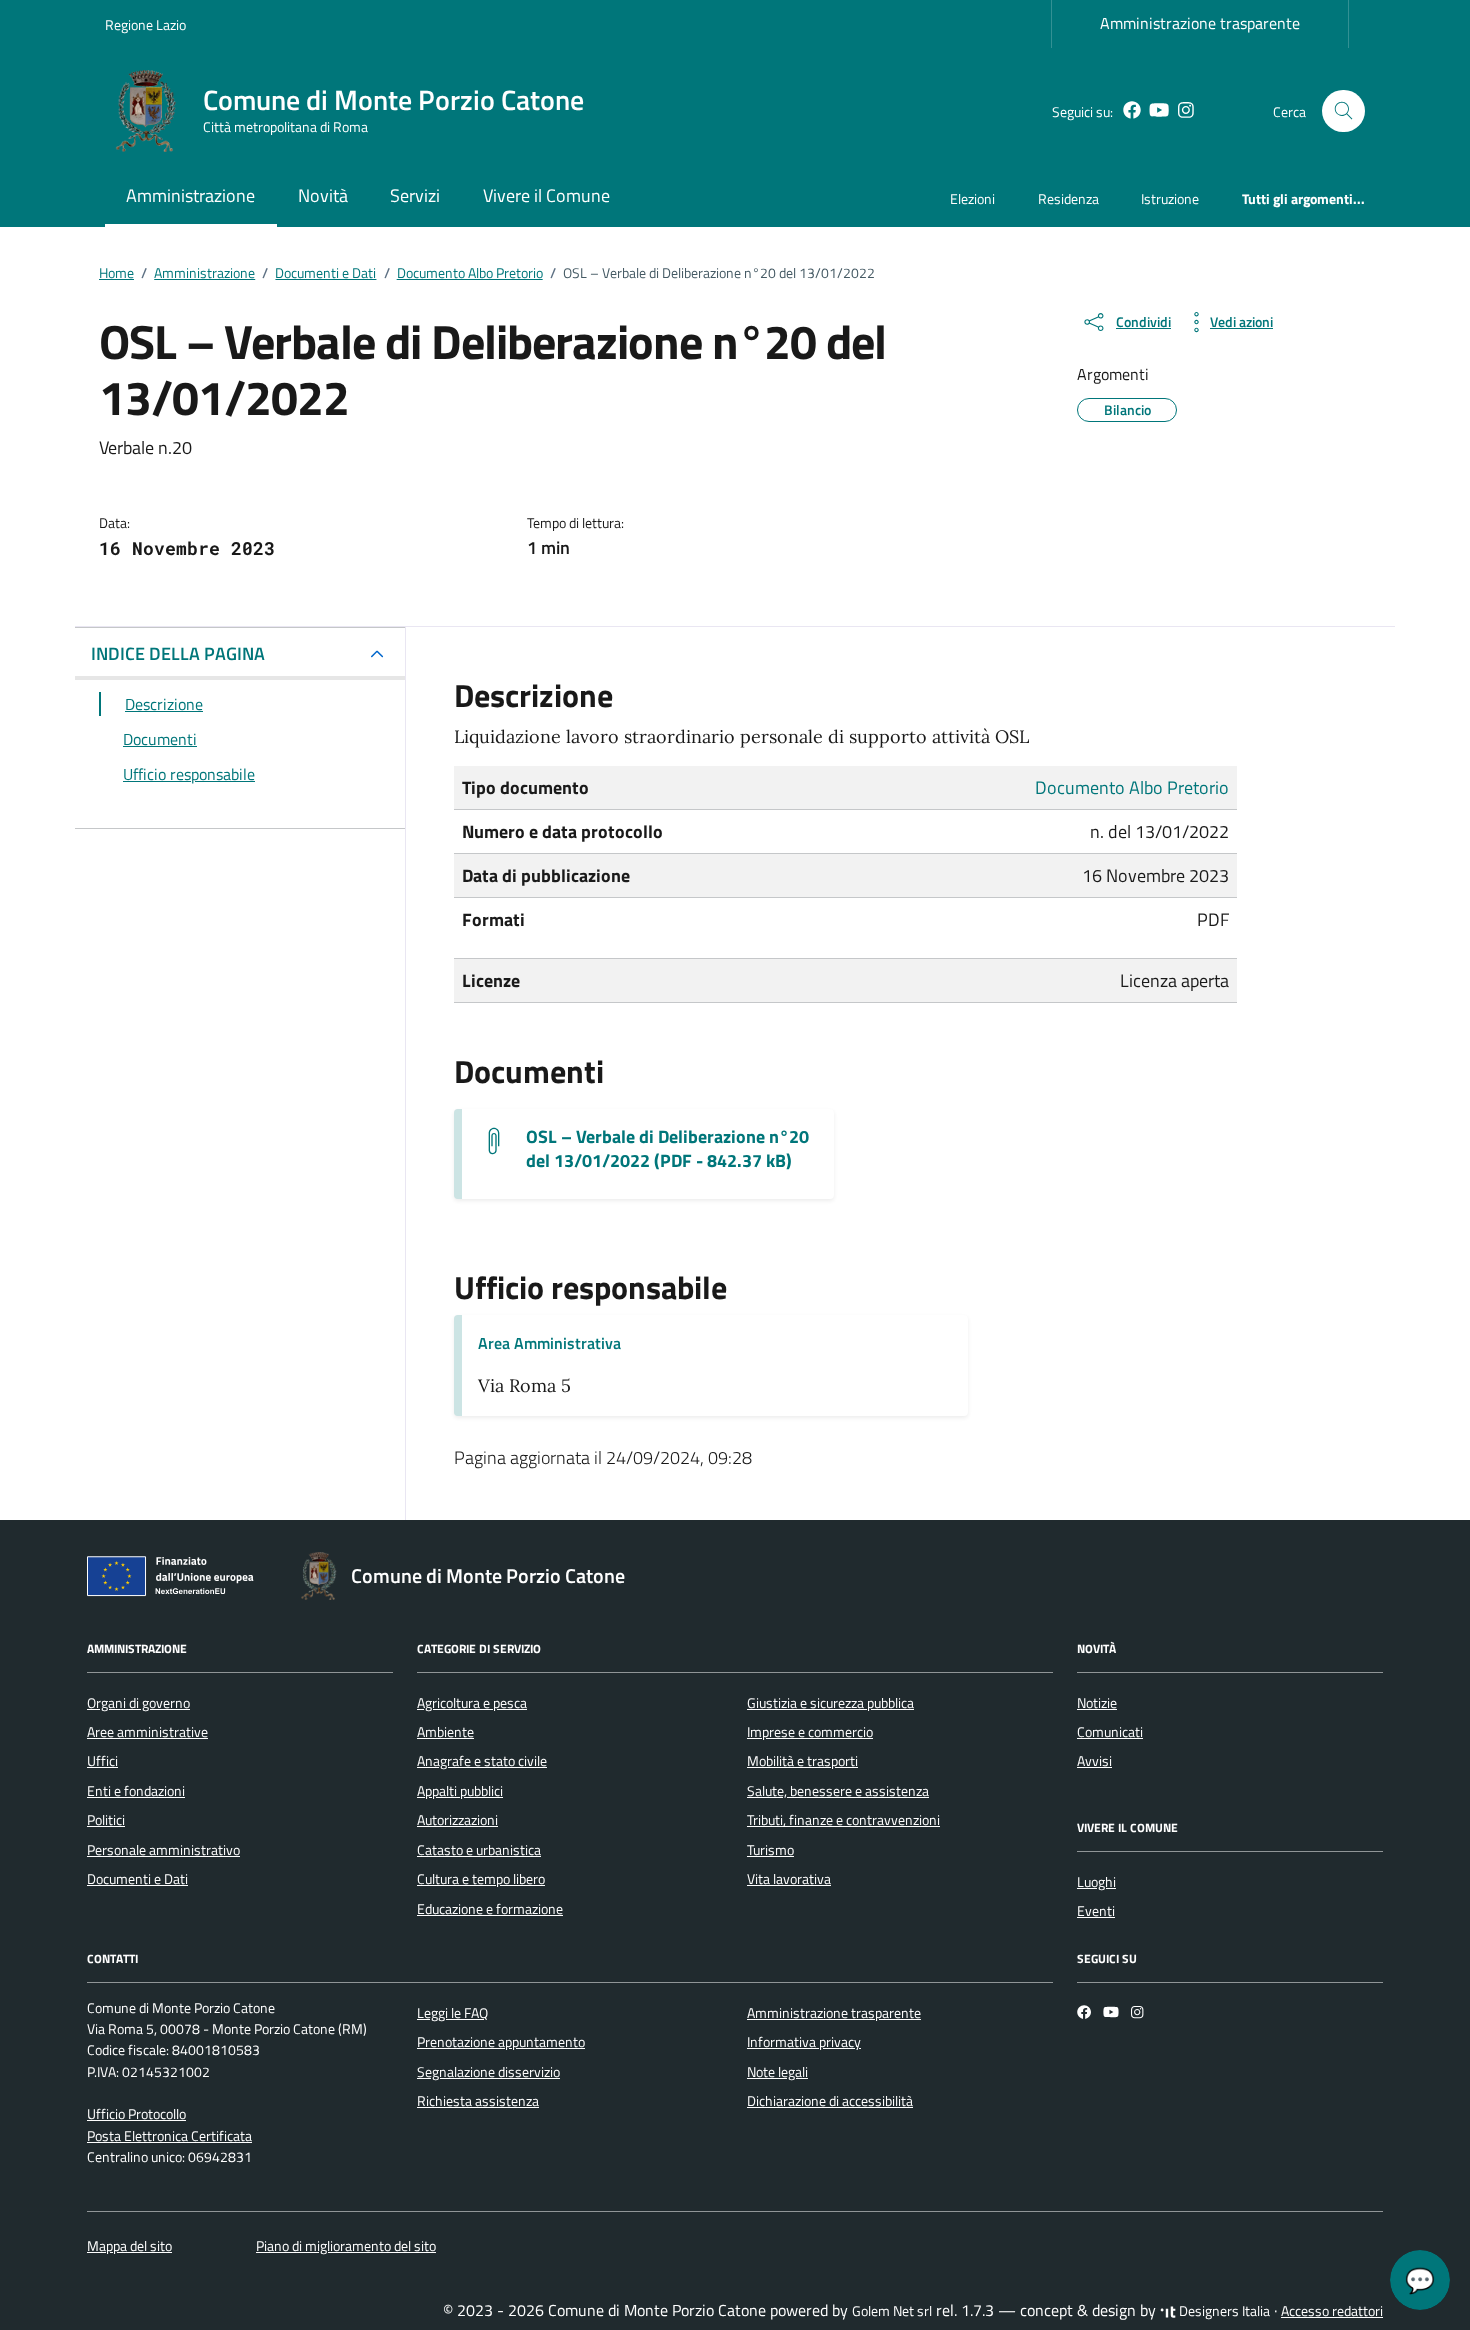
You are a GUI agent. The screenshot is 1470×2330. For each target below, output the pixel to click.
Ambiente (445, 1732)
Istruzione (1170, 198)
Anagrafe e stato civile (482, 1761)
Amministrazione (190, 195)
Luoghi (1096, 1882)
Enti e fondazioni (136, 1791)
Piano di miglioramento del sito (346, 2246)
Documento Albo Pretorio (1132, 787)
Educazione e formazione (490, 1909)
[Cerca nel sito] (1343, 111)
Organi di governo (138, 1703)
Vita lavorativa (789, 1879)
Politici (106, 1820)
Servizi (415, 195)
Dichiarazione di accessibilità (830, 2101)
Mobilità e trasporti (802, 1761)
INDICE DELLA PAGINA (178, 653)
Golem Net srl (892, 2311)
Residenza (1068, 198)
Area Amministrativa (549, 1343)
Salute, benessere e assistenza (838, 1791)
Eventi (1096, 1911)
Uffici (102, 1761)
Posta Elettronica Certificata (169, 2136)
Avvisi (1094, 1761)
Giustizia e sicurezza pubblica (830, 1703)
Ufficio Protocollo (136, 2114)
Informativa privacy (804, 2042)
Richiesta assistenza (478, 2101)
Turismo (770, 1850)
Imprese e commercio (810, 1732)
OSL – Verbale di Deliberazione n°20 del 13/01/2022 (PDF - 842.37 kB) (667, 1149)
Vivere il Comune (546, 195)
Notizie (1097, 1703)
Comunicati (1110, 1732)
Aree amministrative (147, 1732)
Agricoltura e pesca (472, 1703)
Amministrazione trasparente (1200, 23)
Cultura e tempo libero (481, 1879)
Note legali (777, 2072)
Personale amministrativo (163, 1850)
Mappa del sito (129, 2246)
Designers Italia (1223, 2311)
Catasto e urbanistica (479, 1850)
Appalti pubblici (460, 1791)
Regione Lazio (145, 24)
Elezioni (972, 198)
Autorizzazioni (457, 1820)
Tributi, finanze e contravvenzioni (843, 1820)
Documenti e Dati (137, 1879)
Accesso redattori (1332, 2311)
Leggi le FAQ (452, 2013)
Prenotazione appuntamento (501, 2042)
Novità (323, 195)
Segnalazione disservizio (488, 2072)
